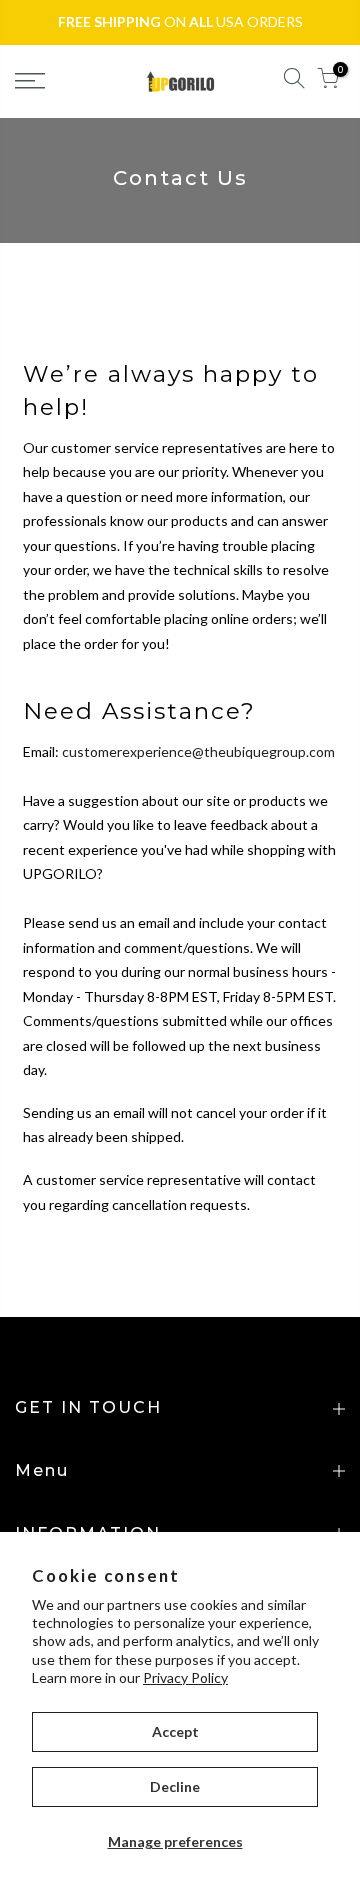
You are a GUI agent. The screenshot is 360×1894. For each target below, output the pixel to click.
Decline (175, 1786)
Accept (175, 1731)
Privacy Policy (185, 1677)
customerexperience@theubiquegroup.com (198, 751)
